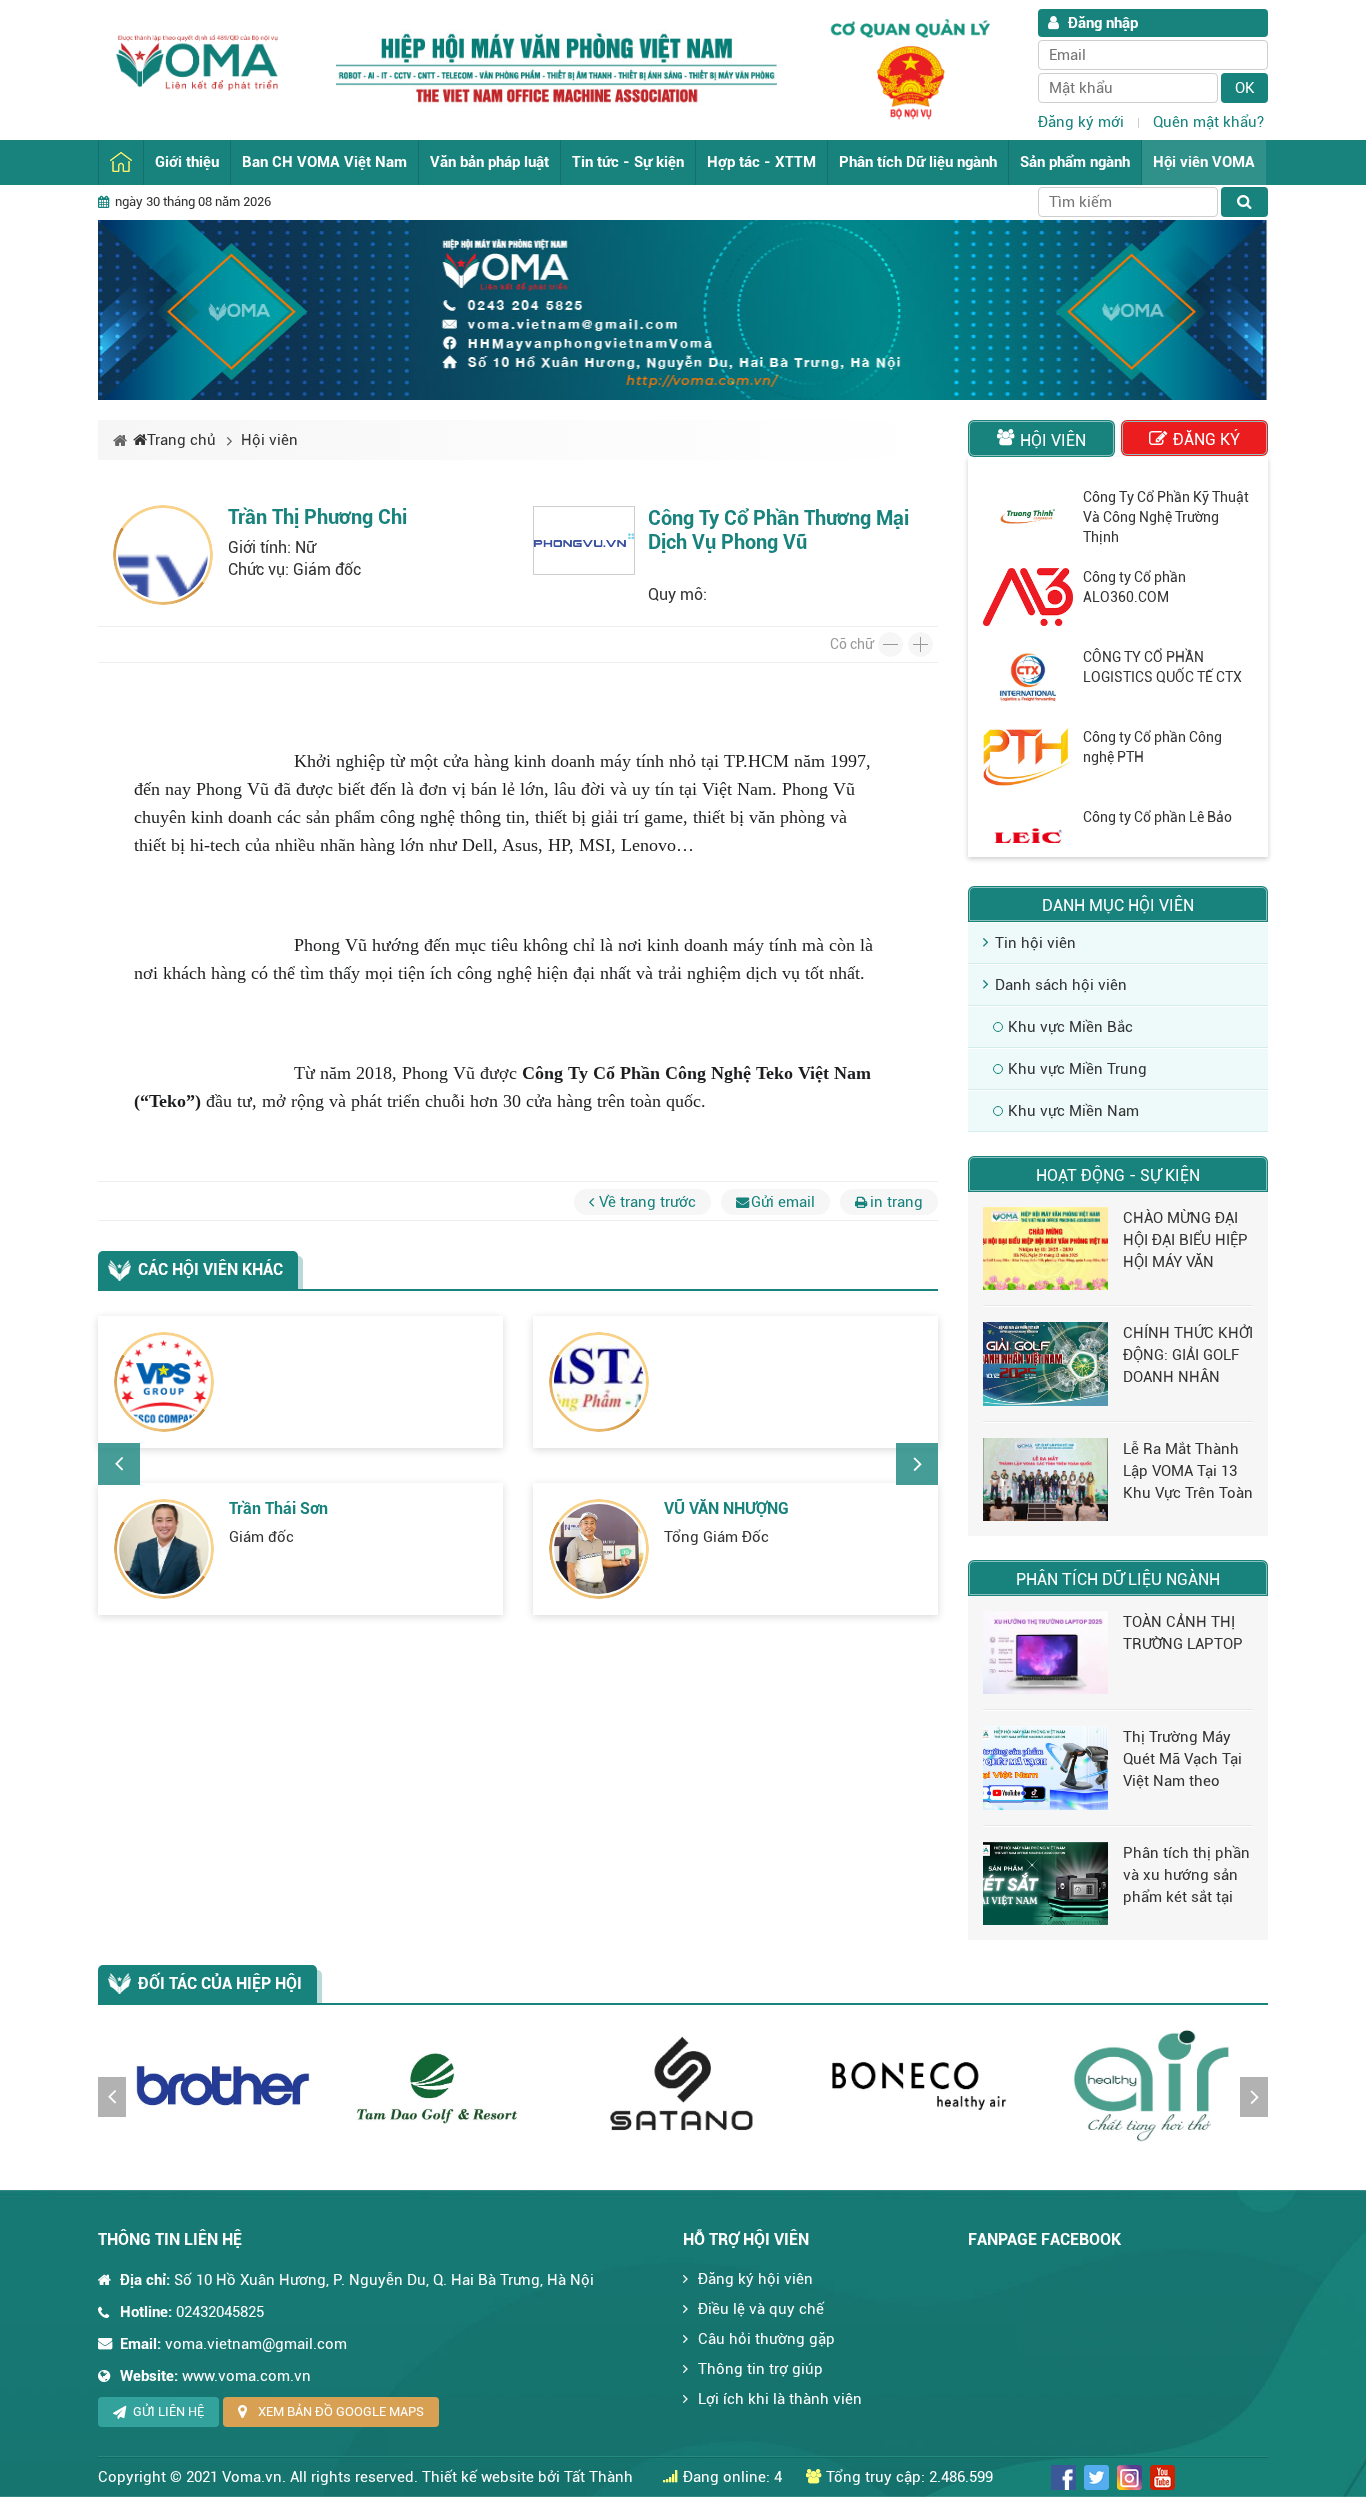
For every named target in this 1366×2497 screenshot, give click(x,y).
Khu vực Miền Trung (1077, 1069)
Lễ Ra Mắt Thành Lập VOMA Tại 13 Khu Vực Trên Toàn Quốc (1188, 1472)
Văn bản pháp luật (489, 162)
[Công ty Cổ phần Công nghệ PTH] (1028, 757)
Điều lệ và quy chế (761, 2309)
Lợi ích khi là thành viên (780, 2399)
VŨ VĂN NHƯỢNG (726, 1508)
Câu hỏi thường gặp (766, 2339)
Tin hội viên (1035, 943)
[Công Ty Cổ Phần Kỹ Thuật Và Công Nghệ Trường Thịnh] (1028, 517)
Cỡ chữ (851, 644)
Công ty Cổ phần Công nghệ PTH (1152, 747)
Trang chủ (121, 162)
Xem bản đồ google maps (341, 2411)
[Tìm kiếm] (1244, 202)
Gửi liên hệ (168, 2411)
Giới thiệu (187, 162)
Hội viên (269, 440)
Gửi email (783, 1202)
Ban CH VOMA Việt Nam (324, 162)
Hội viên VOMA (1204, 162)
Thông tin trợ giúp (760, 2369)
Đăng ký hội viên (755, 2279)
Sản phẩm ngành (1075, 162)
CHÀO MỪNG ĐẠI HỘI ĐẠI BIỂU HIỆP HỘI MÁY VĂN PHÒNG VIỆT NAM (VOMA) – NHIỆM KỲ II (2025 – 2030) (1186, 1241)
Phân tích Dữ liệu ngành (918, 162)
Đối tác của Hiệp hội (220, 1983)
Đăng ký (1206, 439)
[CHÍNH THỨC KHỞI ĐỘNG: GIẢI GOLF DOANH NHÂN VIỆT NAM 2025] (1045, 1363)
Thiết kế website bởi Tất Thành (527, 2477)
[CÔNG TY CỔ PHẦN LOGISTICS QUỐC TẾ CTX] (1028, 677)
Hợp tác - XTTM (761, 162)
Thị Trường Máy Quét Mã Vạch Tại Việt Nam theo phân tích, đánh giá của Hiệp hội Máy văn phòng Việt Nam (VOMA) (1182, 1760)
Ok (1245, 88)
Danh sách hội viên (1061, 985)
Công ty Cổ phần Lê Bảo (1157, 817)
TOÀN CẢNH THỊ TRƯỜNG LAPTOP (1183, 1633)
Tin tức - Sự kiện (628, 162)
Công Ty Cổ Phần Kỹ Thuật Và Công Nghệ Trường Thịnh (1166, 517)
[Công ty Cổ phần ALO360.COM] (1028, 597)
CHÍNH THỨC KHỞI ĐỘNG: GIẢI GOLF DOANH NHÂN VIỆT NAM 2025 (1188, 1356)
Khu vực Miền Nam (1073, 1111)
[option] (518, 1478)
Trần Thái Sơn (278, 1508)
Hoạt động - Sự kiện (1118, 1175)
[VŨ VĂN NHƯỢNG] (599, 1549)
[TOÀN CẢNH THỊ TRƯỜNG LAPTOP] (1045, 1652)
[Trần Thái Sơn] (164, 1549)
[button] (119, 1464)
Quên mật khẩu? (1208, 122)
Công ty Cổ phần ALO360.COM (1134, 587)
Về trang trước (647, 1202)
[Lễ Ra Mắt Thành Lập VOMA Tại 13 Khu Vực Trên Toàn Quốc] (1045, 1479)
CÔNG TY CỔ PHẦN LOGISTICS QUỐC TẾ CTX (1162, 667)
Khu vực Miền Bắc (1070, 1027)
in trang (896, 1202)
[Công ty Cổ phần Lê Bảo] (1028, 837)
